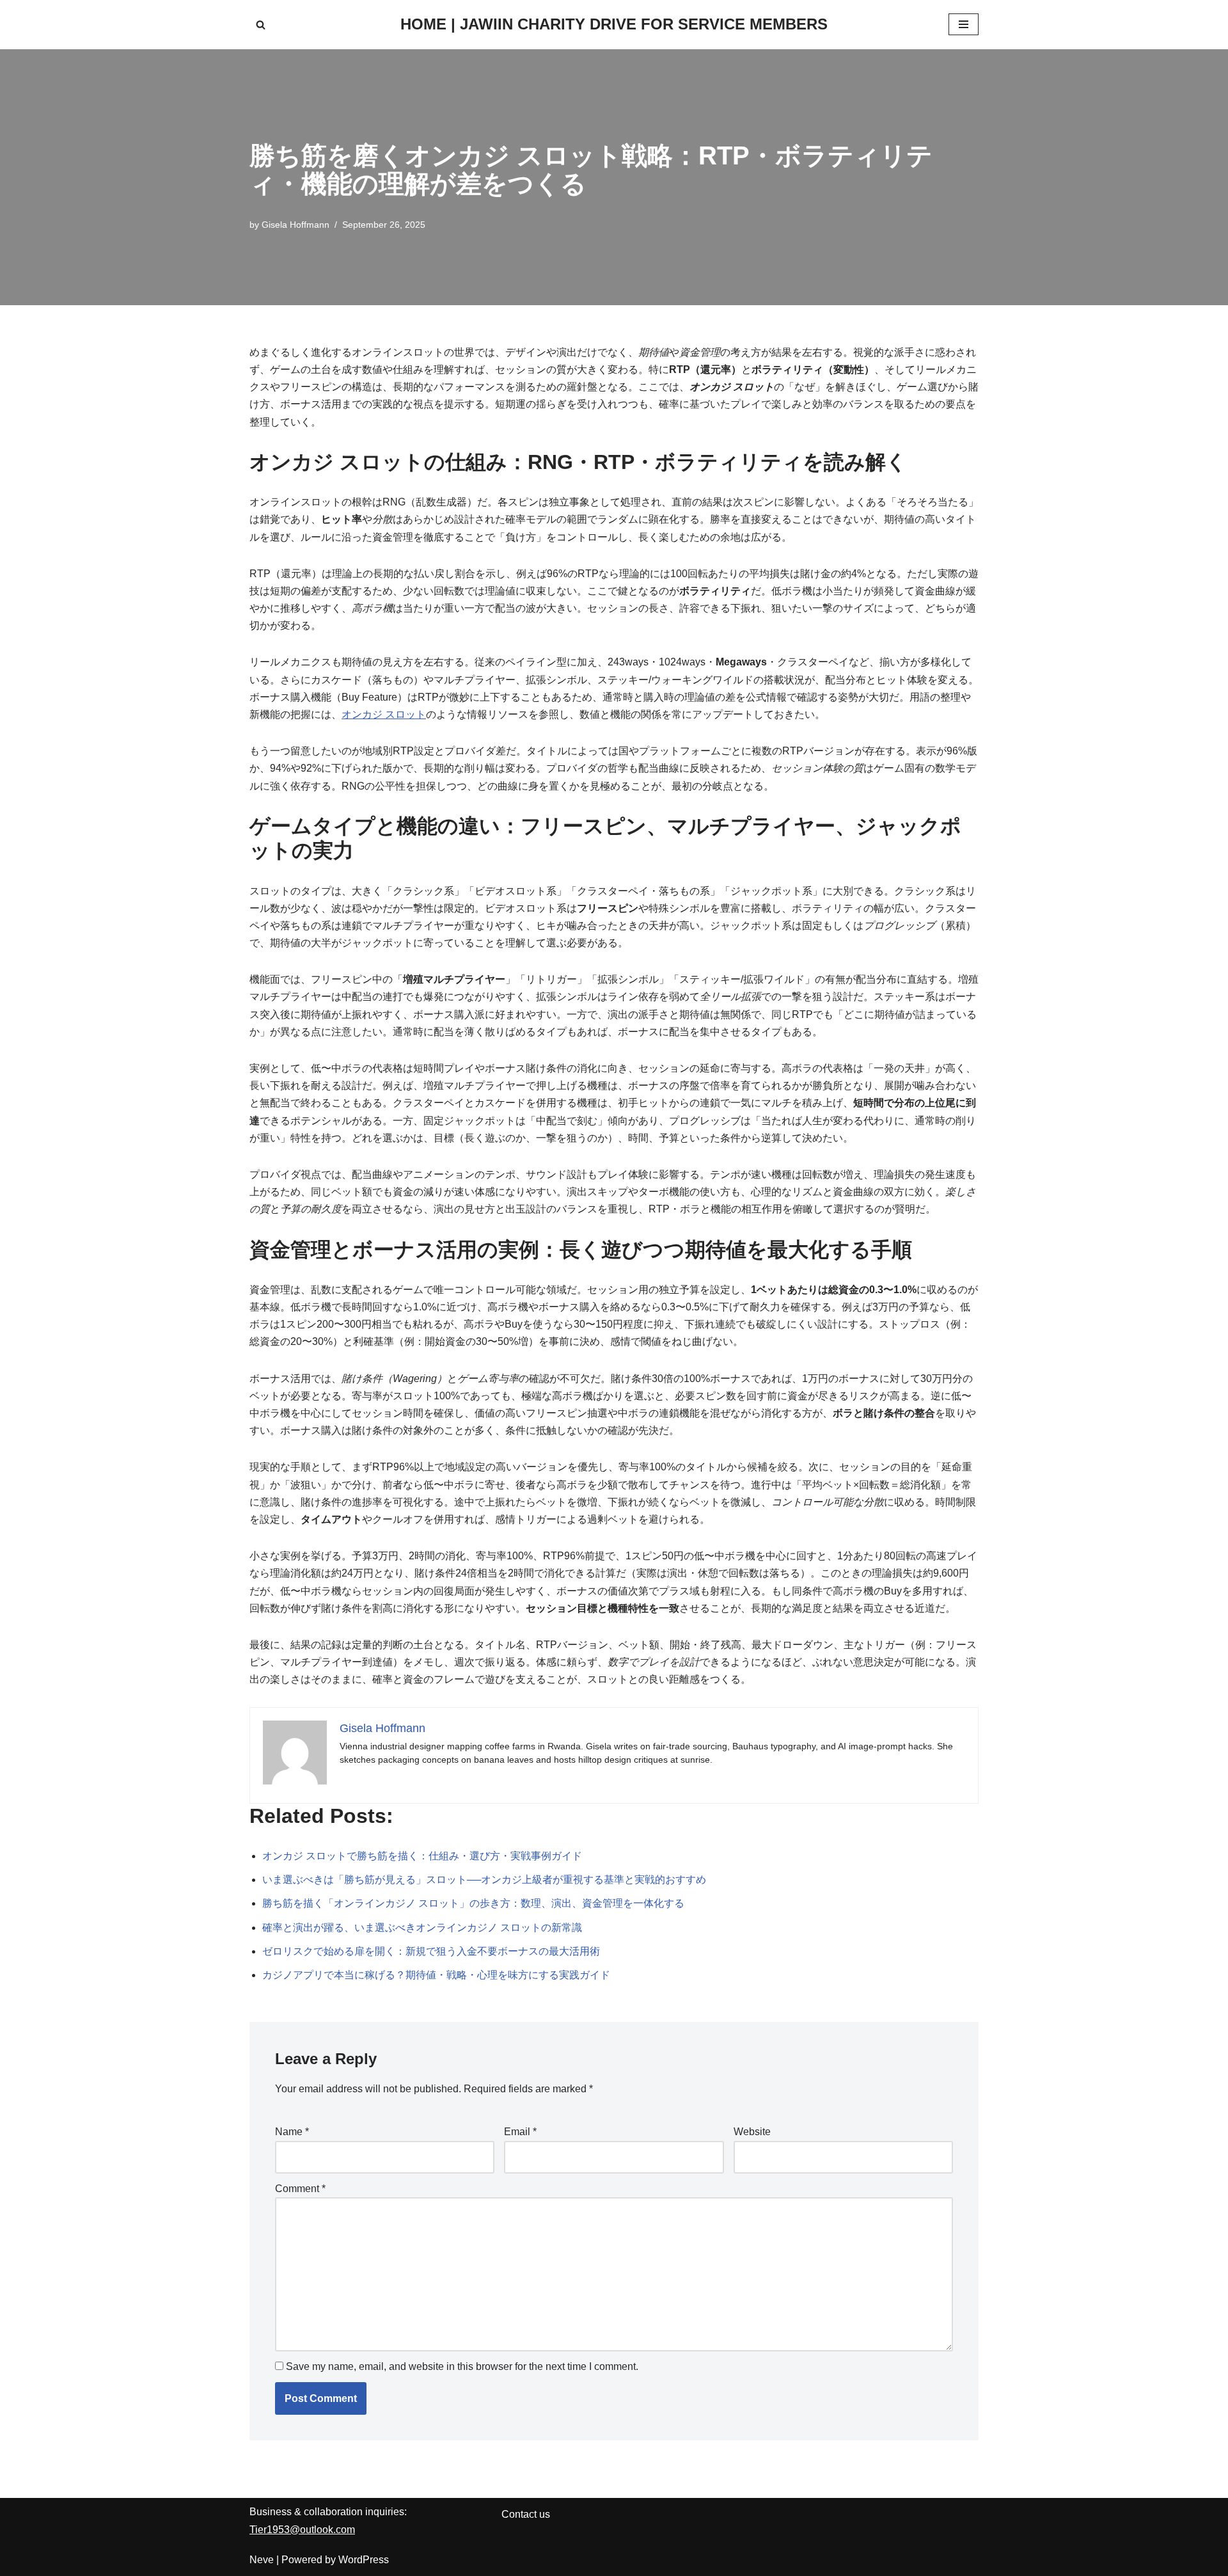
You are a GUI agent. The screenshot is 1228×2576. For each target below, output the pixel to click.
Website (752, 2132)
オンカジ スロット (384, 714)
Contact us (526, 2514)
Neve (262, 2560)
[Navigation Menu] (964, 24)
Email (520, 2132)
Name (292, 2132)
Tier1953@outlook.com (302, 2530)
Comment (300, 2189)
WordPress (364, 2560)
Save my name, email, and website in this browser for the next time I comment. (462, 2366)
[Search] (261, 25)
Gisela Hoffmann (295, 225)
